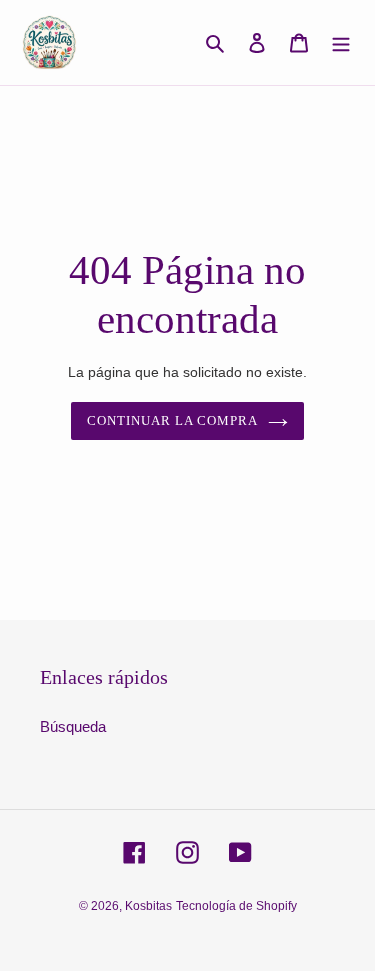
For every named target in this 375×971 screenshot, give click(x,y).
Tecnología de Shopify (236, 906)
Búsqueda (73, 726)
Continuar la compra (173, 420)
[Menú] (341, 42)
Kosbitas (148, 906)
